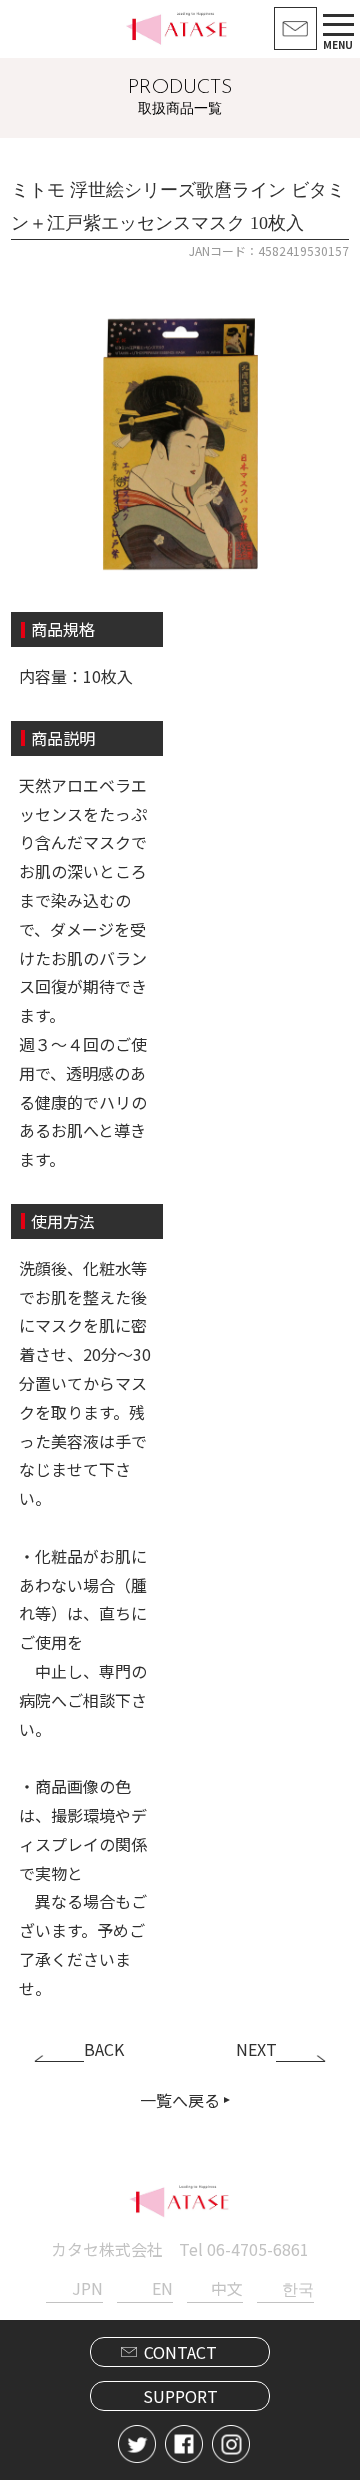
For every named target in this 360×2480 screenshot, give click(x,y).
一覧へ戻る (180, 2100)
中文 (227, 2288)
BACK (104, 2049)
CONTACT (180, 2352)
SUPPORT (180, 2396)
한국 (297, 2288)
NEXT (256, 2049)
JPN (87, 2288)
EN (162, 2288)
